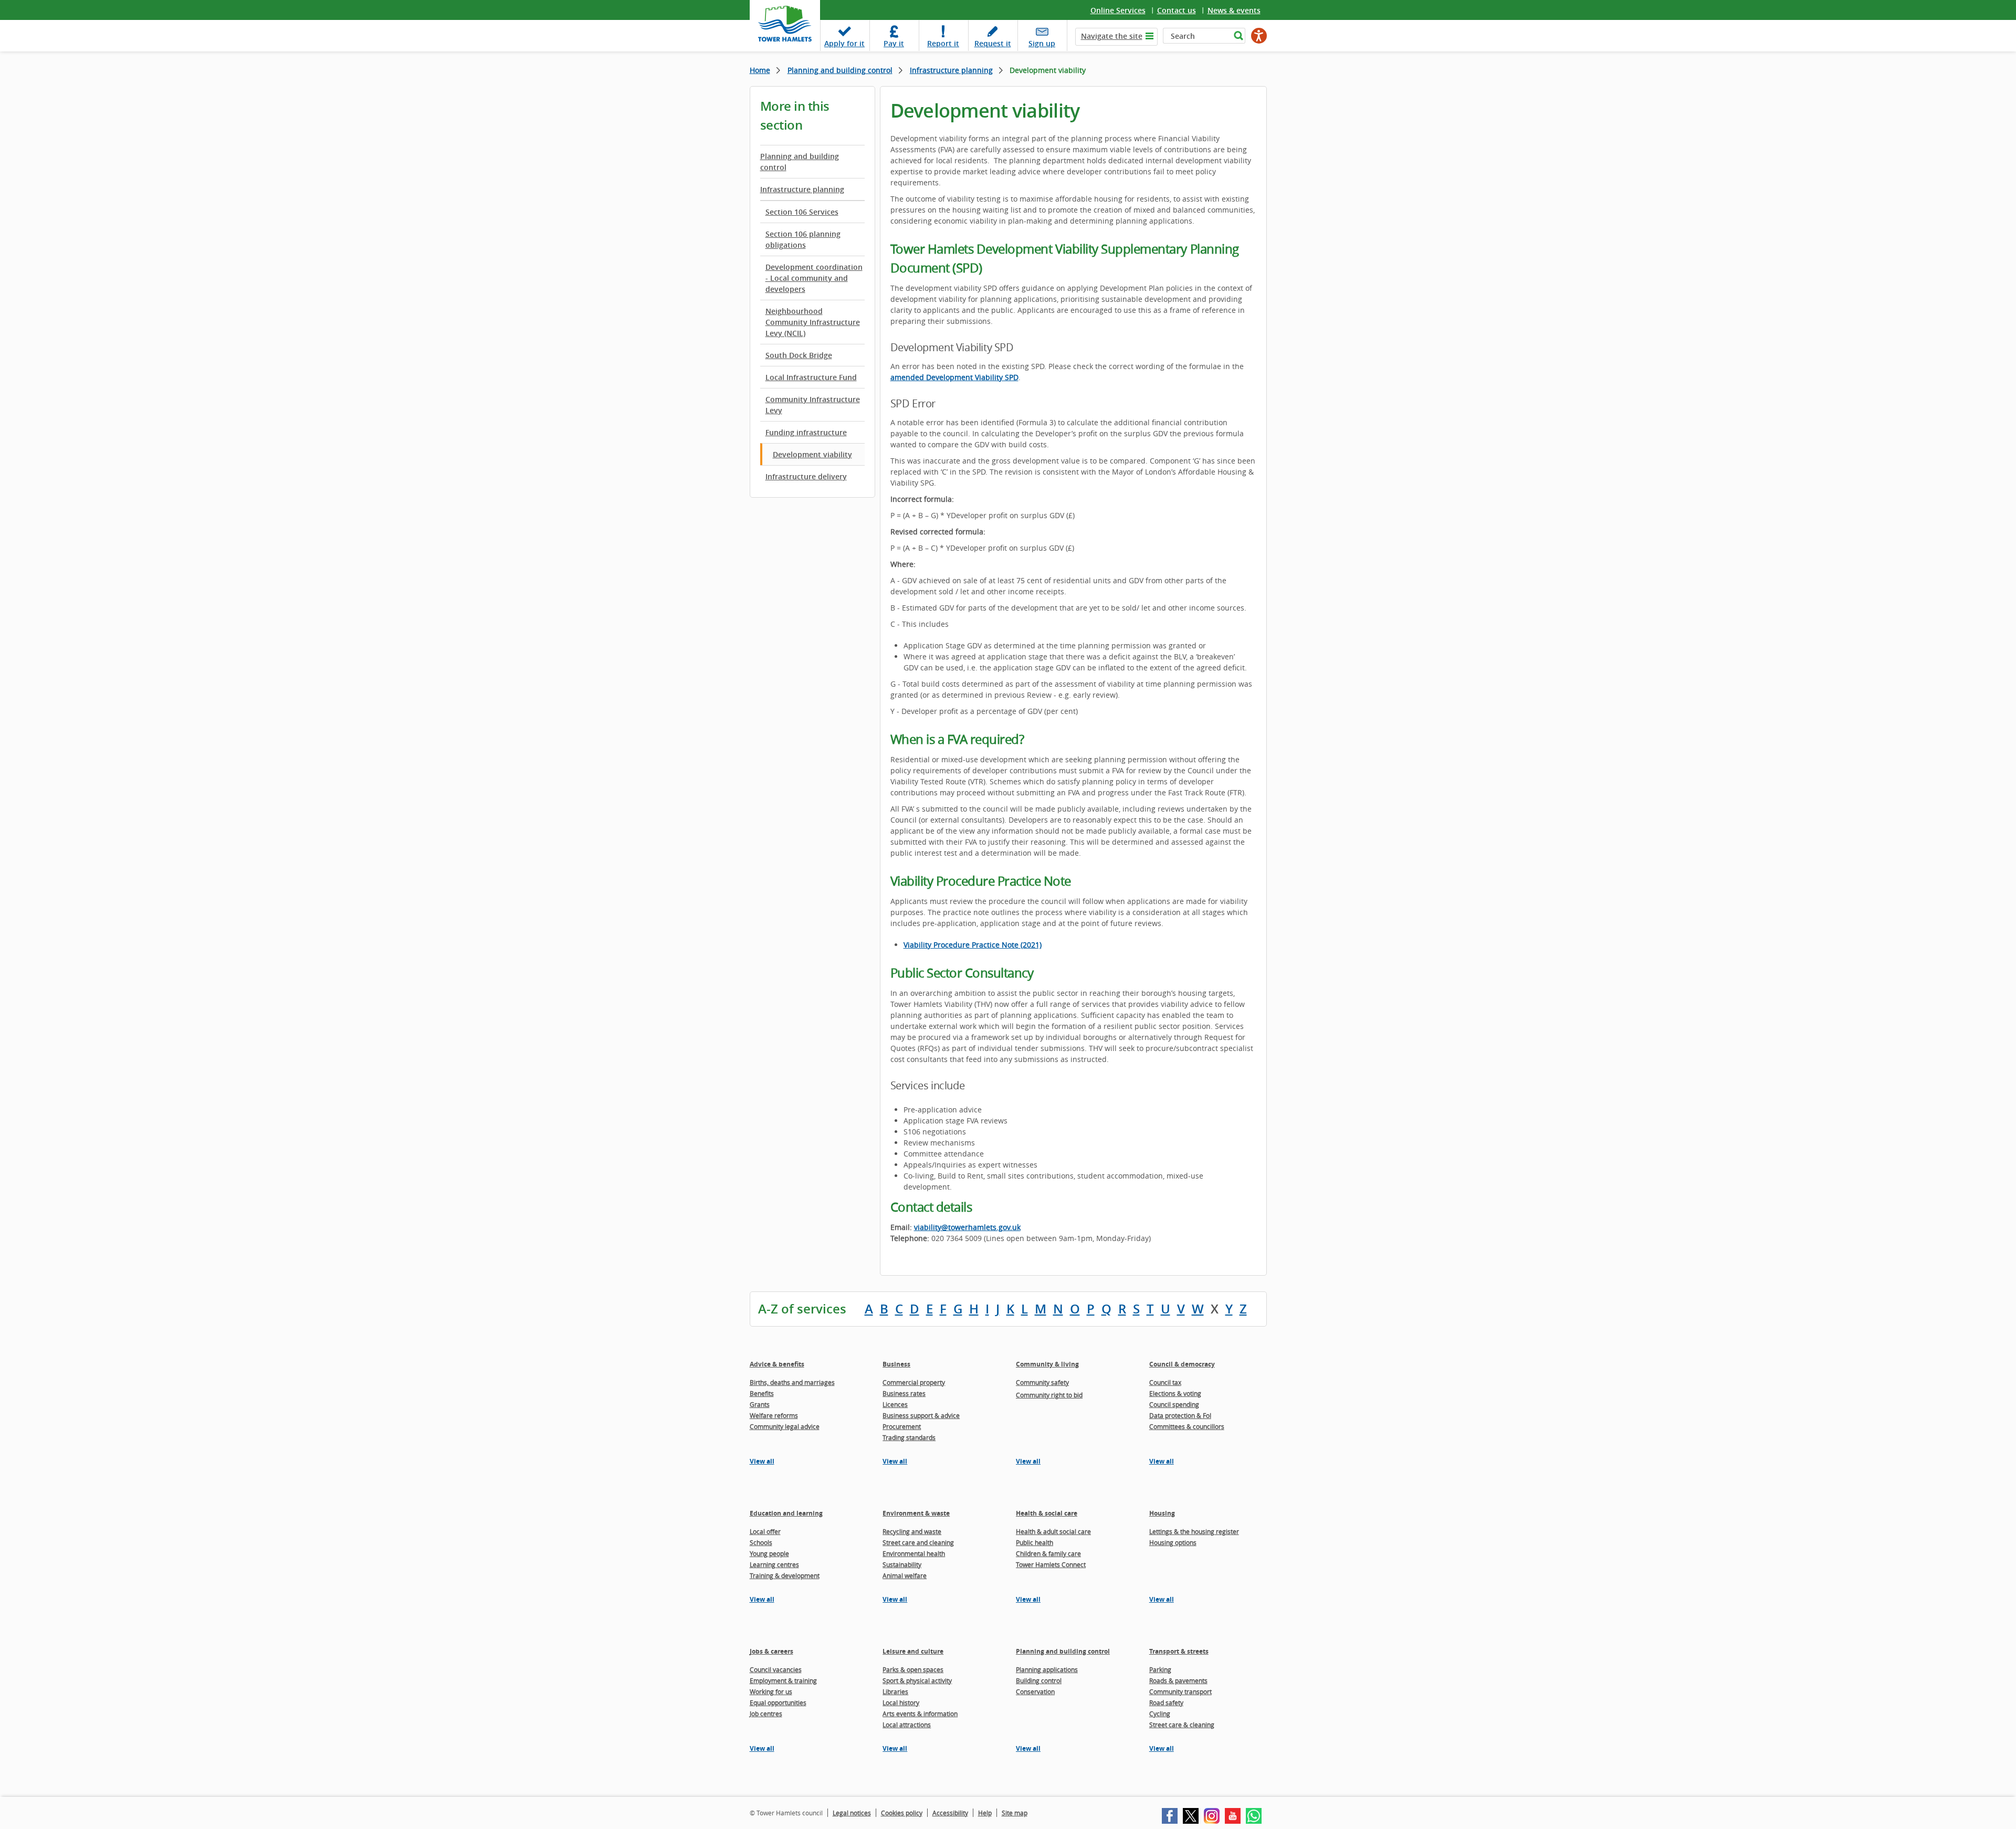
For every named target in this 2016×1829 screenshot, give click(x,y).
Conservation (1035, 1691)
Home (760, 70)
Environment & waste (916, 1513)
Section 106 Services (802, 212)
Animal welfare (905, 1575)
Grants (760, 1404)
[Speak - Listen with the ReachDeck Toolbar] (1259, 36)
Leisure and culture (913, 1651)
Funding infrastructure (806, 432)
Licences (895, 1404)
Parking (1160, 1669)
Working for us (771, 1691)
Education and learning (786, 1513)
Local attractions (907, 1725)
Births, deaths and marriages (792, 1382)
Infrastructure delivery (806, 476)
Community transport (1180, 1691)
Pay (894, 43)
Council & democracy (1182, 1364)
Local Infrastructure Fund (811, 377)
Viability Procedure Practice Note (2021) (973, 945)
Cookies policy (902, 1813)
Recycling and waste (912, 1531)
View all (762, 1461)
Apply (844, 43)
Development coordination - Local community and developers (814, 278)
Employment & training (783, 1680)
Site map (1015, 1813)
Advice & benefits (777, 1364)
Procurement (902, 1426)
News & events (1234, 10)
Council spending (1174, 1404)
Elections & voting (1175, 1393)
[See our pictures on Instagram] (1212, 1816)
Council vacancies (776, 1669)
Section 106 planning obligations (803, 239)
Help (985, 1813)
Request (993, 43)
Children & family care (1048, 1553)
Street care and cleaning (918, 1542)
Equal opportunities (778, 1702)
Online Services (1118, 10)
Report (943, 43)
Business (896, 1364)
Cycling (1160, 1714)
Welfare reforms (774, 1415)
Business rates (904, 1393)
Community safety (1042, 1382)
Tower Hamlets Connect (1051, 1564)
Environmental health (914, 1553)
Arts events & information (920, 1714)
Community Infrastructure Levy (813, 405)
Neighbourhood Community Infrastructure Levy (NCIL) (813, 322)
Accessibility (950, 1813)
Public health (1035, 1542)
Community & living (1047, 1364)
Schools (761, 1542)
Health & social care (1047, 1513)
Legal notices (852, 1813)
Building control (1039, 1680)
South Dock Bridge (799, 355)
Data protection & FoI (1180, 1415)
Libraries (895, 1691)
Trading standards (909, 1437)
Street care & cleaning (1182, 1725)
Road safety (1166, 1702)
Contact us (1177, 10)
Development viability (812, 454)
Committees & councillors (1187, 1426)
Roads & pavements (1178, 1680)
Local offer (765, 1531)
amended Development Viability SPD (954, 377)
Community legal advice (785, 1426)
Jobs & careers (771, 1651)
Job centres (766, 1714)
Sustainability (902, 1564)
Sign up (1042, 43)
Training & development (785, 1575)
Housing (1162, 1513)
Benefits (762, 1393)
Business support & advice (921, 1415)
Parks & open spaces (913, 1669)
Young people (769, 1553)
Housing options (1173, 1542)
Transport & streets (1179, 1651)
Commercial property (914, 1382)
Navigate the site (1112, 36)
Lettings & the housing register (1194, 1531)
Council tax (1165, 1382)
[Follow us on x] (1191, 1816)
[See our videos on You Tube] (1233, 1816)
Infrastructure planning (951, 70)
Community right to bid (1049, 1395)
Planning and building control (840, 70)
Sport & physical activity (917, 1680)
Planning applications (1047, 1669)
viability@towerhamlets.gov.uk (967, 1227)
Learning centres (774, 1564)
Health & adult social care (1053, 1531)
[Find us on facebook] (1170, 1816)
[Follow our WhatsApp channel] (1254, 1816)
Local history (901, 1702)
